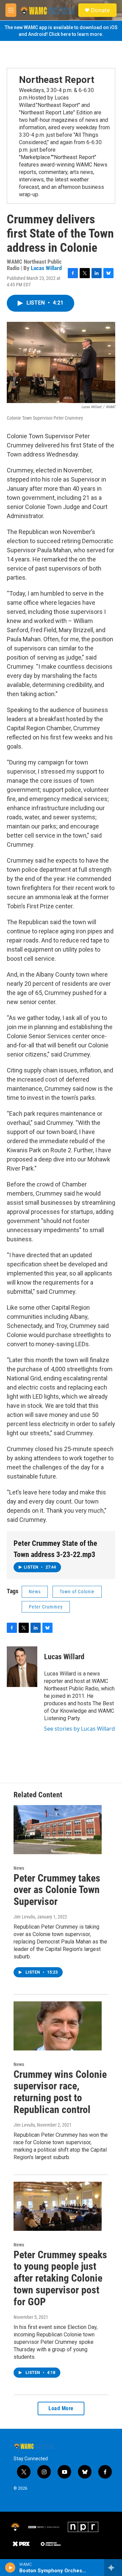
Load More (61, 2408)
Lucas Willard (46, 268)
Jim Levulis (24, 1917)
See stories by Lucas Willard (79, 1729)
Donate (100, 10)
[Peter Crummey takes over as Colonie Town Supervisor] (58, 1830)
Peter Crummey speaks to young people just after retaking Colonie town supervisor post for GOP (60, 2278)
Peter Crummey (46, 1607)
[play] (10, 2568)
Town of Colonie (77, 1592)
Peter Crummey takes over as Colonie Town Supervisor (57, 1890)
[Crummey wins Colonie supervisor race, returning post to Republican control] (58, 2026)
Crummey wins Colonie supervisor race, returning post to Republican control (60, 2092)
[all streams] (113, 2568)
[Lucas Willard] (22, 1667)
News (35, 1592)
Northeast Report (57, 80)
